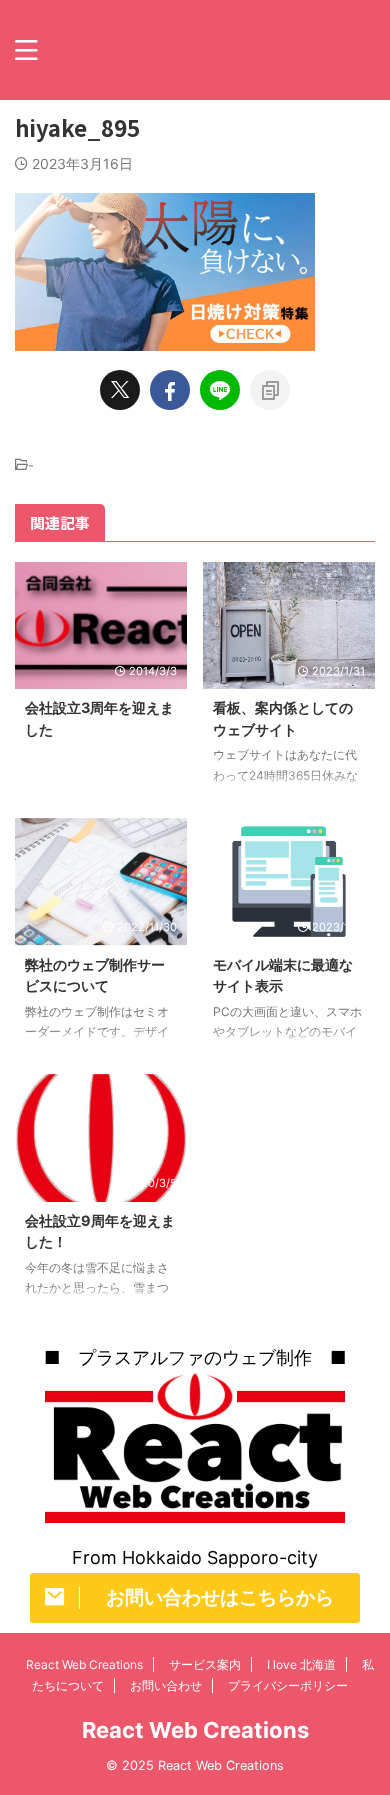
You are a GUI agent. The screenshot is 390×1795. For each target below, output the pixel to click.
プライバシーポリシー (288, 1685)
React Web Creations (84, 1664)
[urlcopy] (270, 390)
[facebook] (170, 390)
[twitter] (120, 390)
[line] (220, 390)
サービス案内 (205, 1664)
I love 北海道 (301, 1664)
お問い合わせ (166, 1685)
